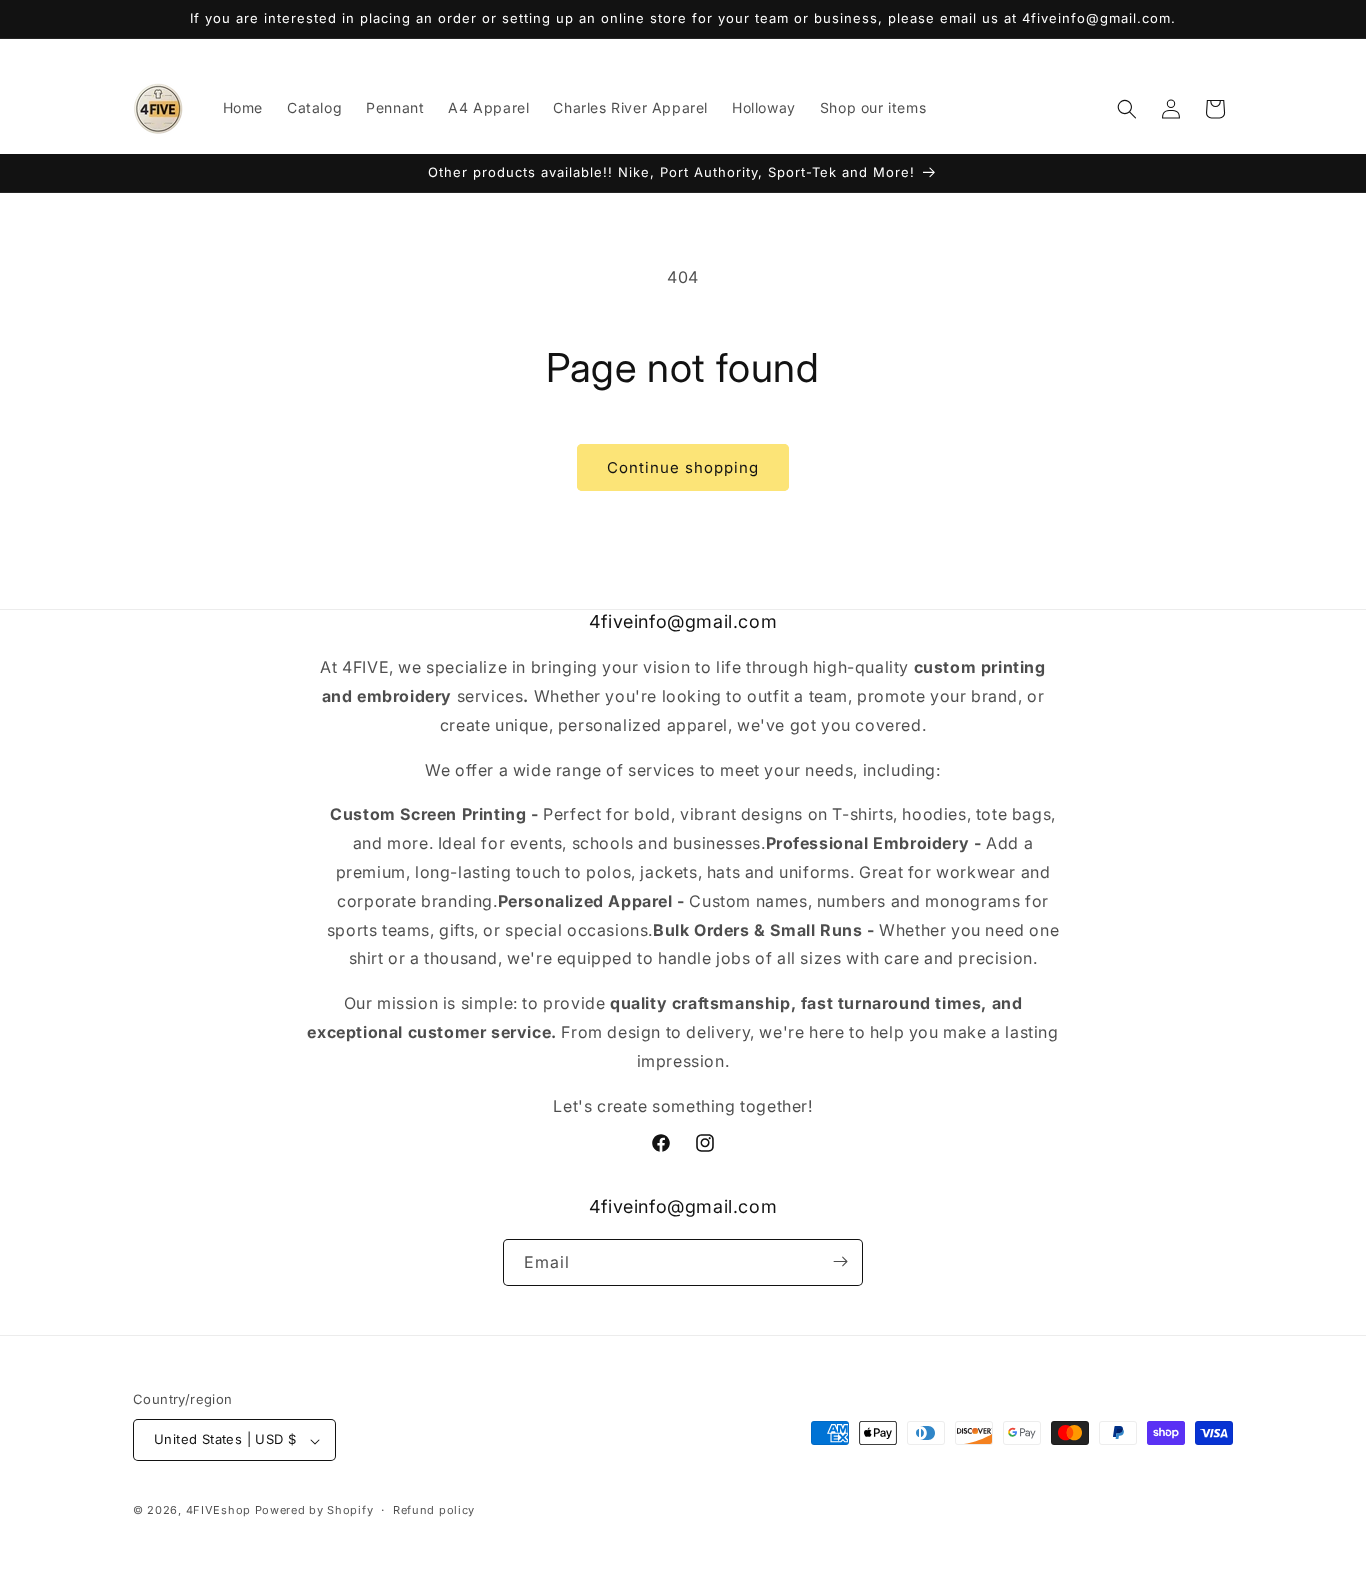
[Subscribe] (840, 1261)
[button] (1127, 109)
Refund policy (434, 1510)
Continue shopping (683, 467)
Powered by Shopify (314, 1511)
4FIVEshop (218, 1511)
